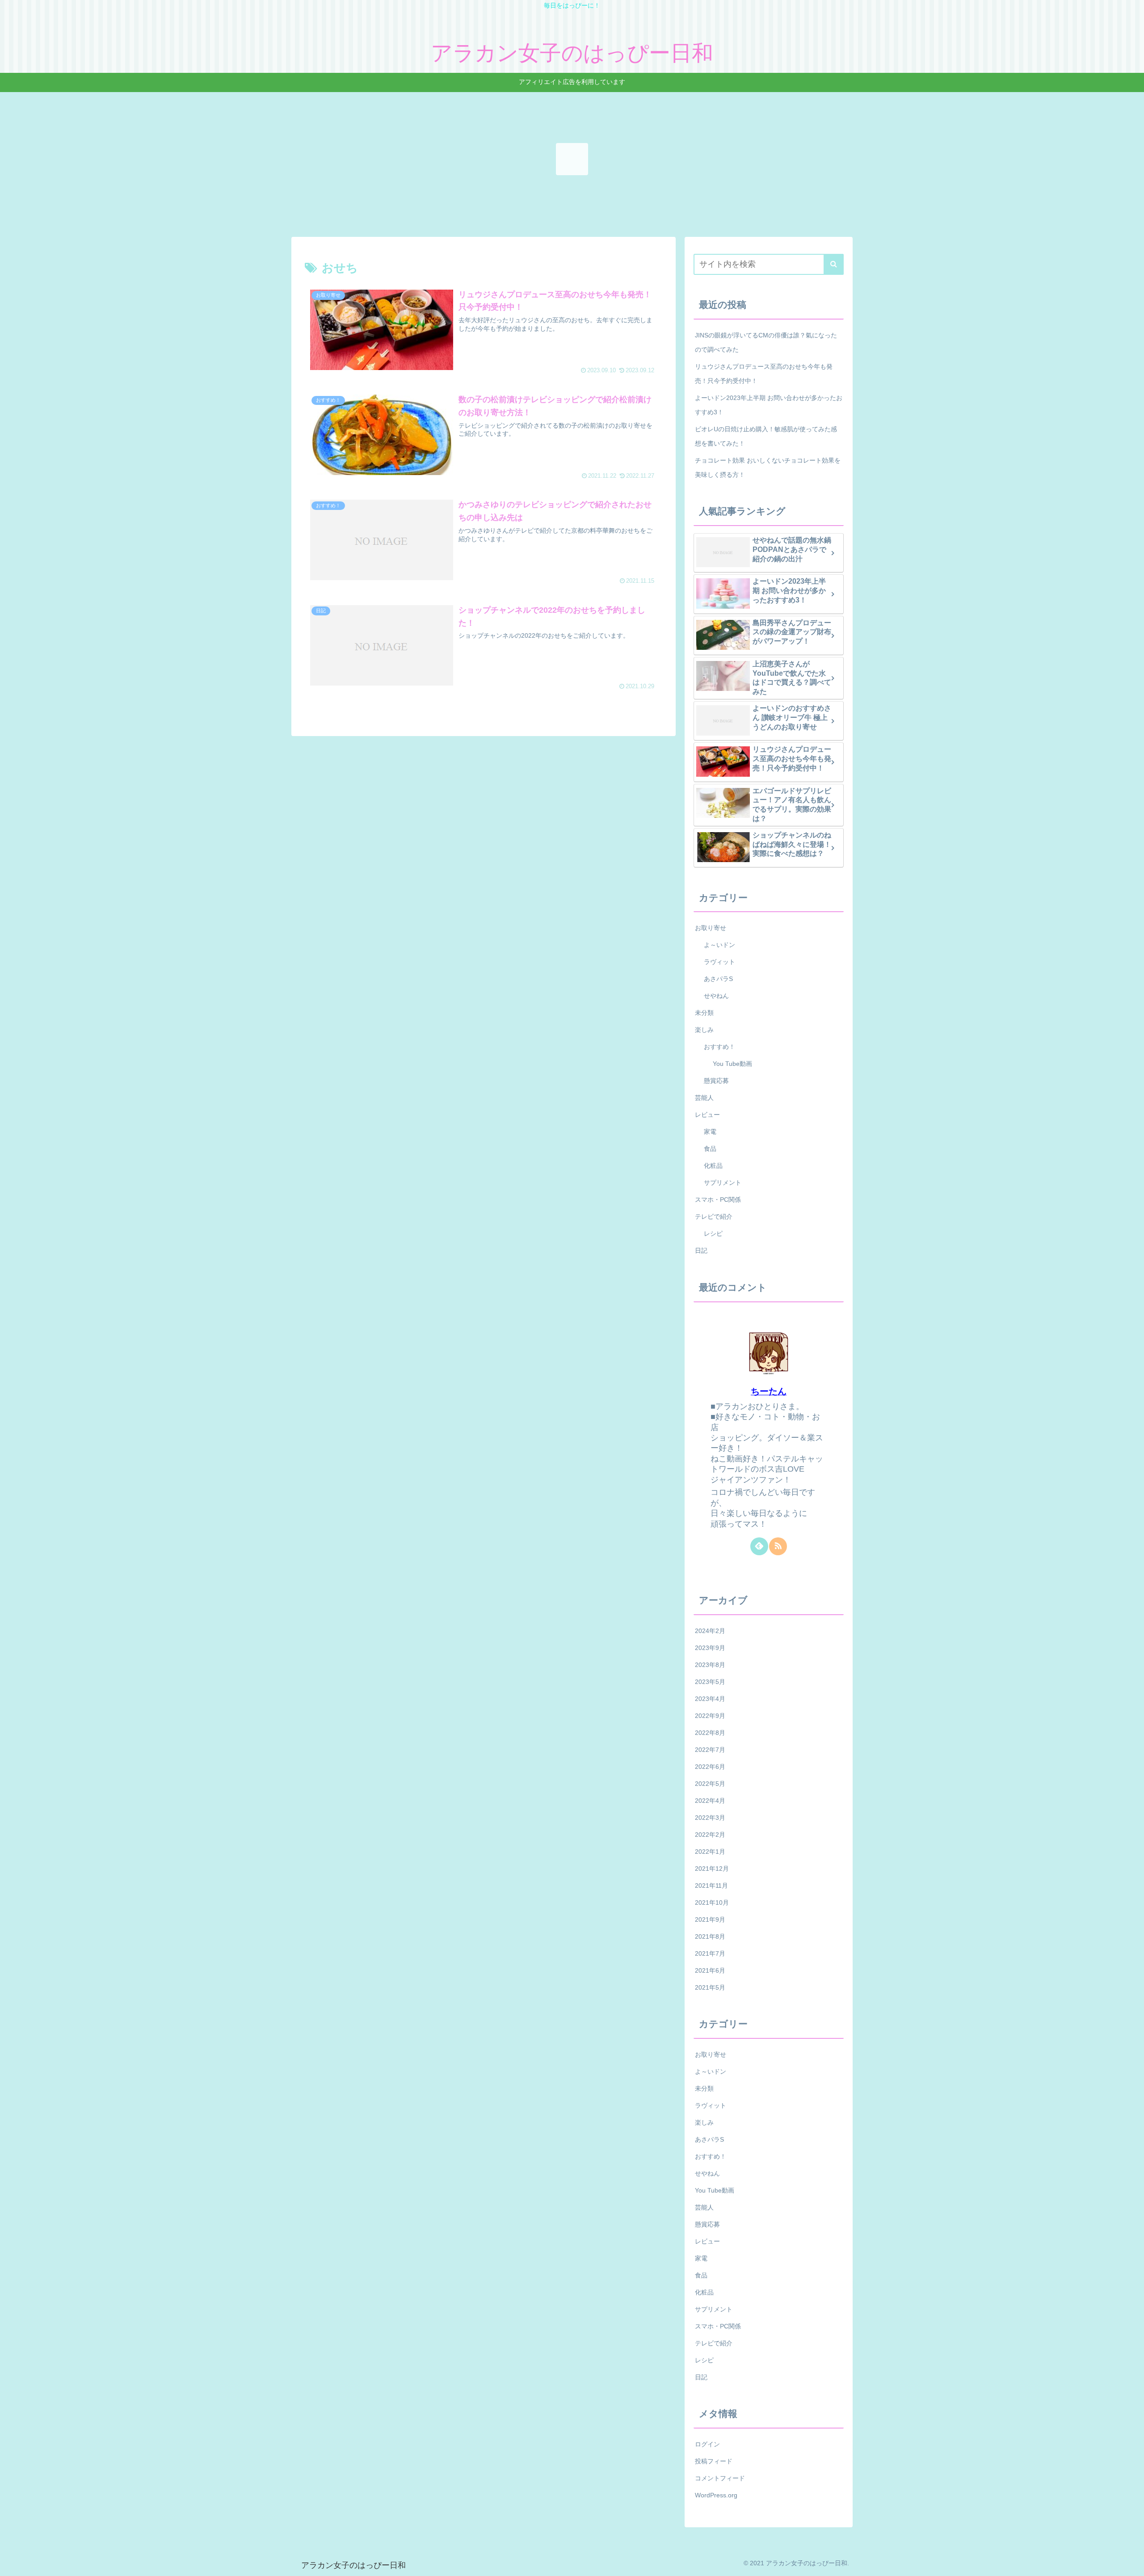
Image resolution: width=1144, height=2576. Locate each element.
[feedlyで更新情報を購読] (759, 1546)
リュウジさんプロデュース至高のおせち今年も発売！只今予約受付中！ (764, 374)
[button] (834, 264)
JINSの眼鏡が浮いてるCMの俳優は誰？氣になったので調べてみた (766, 342)
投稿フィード (714, 2462)
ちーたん (769, 1391)
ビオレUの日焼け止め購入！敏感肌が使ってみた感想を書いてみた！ (766, 436)
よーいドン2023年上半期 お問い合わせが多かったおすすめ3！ (769, 405)
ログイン (707, 2445)
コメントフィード (720, 2479)
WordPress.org (716, 2496)
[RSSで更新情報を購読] (778, 1546)
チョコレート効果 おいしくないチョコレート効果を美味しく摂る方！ (768, 467)
